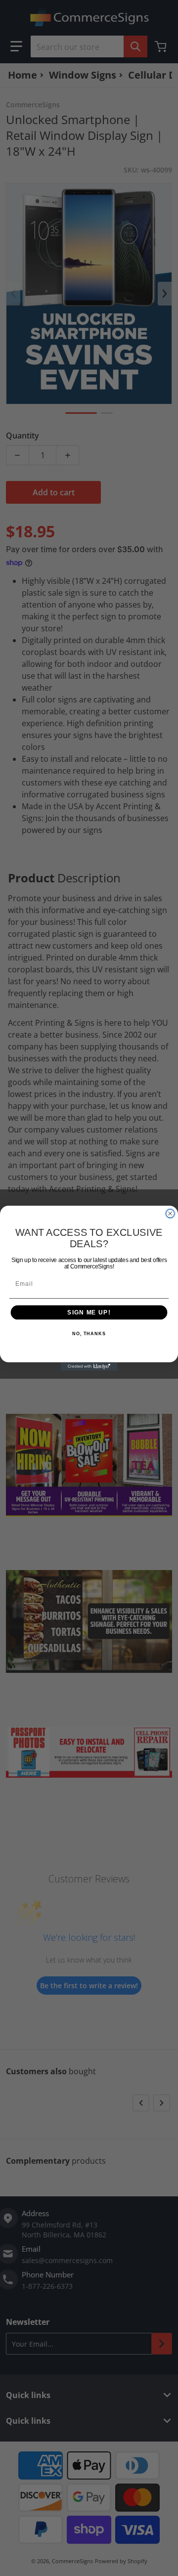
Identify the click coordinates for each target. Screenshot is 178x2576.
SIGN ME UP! (89, 1312)
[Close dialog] (170, 1213)
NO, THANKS (89, 1334)
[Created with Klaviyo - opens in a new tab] (89, 1366)
